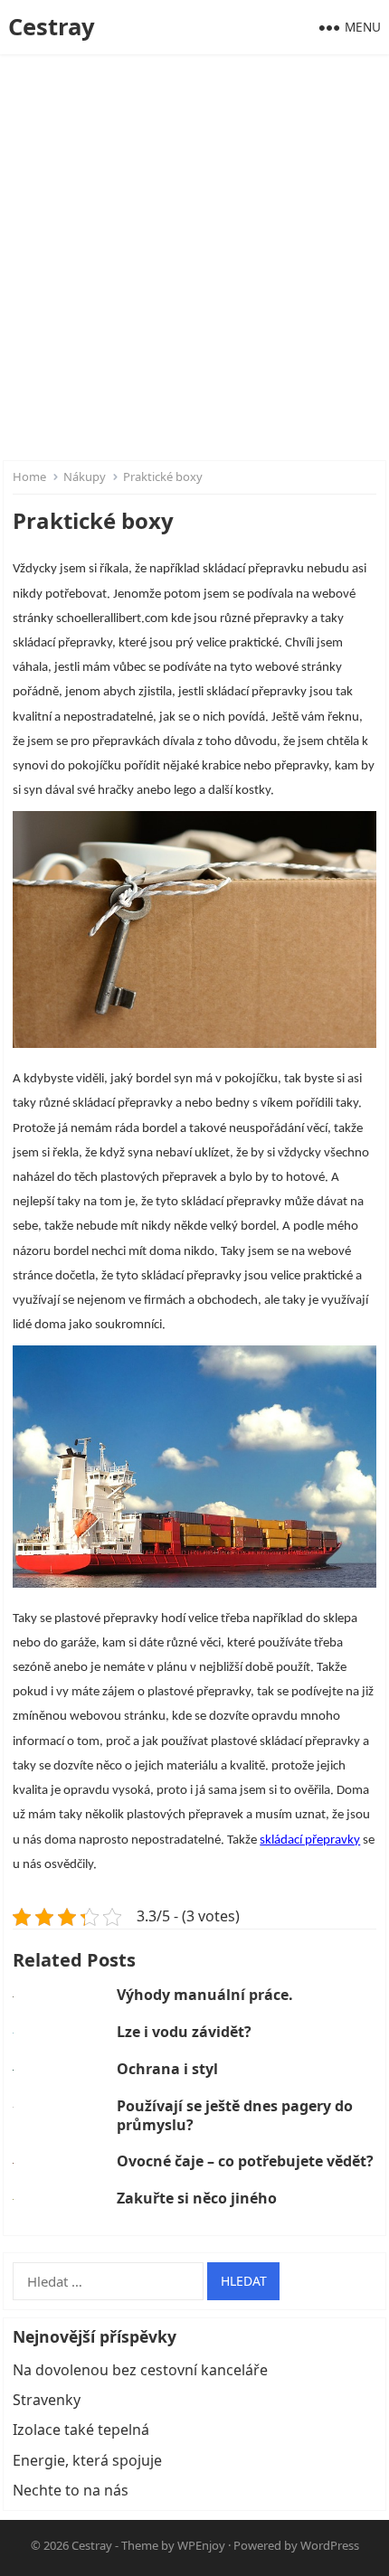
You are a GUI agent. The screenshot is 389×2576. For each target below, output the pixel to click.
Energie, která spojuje (87, 2460)
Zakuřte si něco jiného (197, 2198)
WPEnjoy (201, 2545)
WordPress (330, 2545)
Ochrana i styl (167, 2069)
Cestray (52, 27)
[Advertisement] (194, 258)
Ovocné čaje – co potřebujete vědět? (245, 2161)
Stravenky (47, 2400)
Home (29, 477)
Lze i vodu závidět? (184, 2032)
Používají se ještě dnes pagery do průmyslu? (235, 2115)
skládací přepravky (310, 1840)
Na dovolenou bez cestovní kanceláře (140, 2370)
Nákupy (85, 477)
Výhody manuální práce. (205, 1995)
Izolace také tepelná (81, 2430)
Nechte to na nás (71, 2490)
